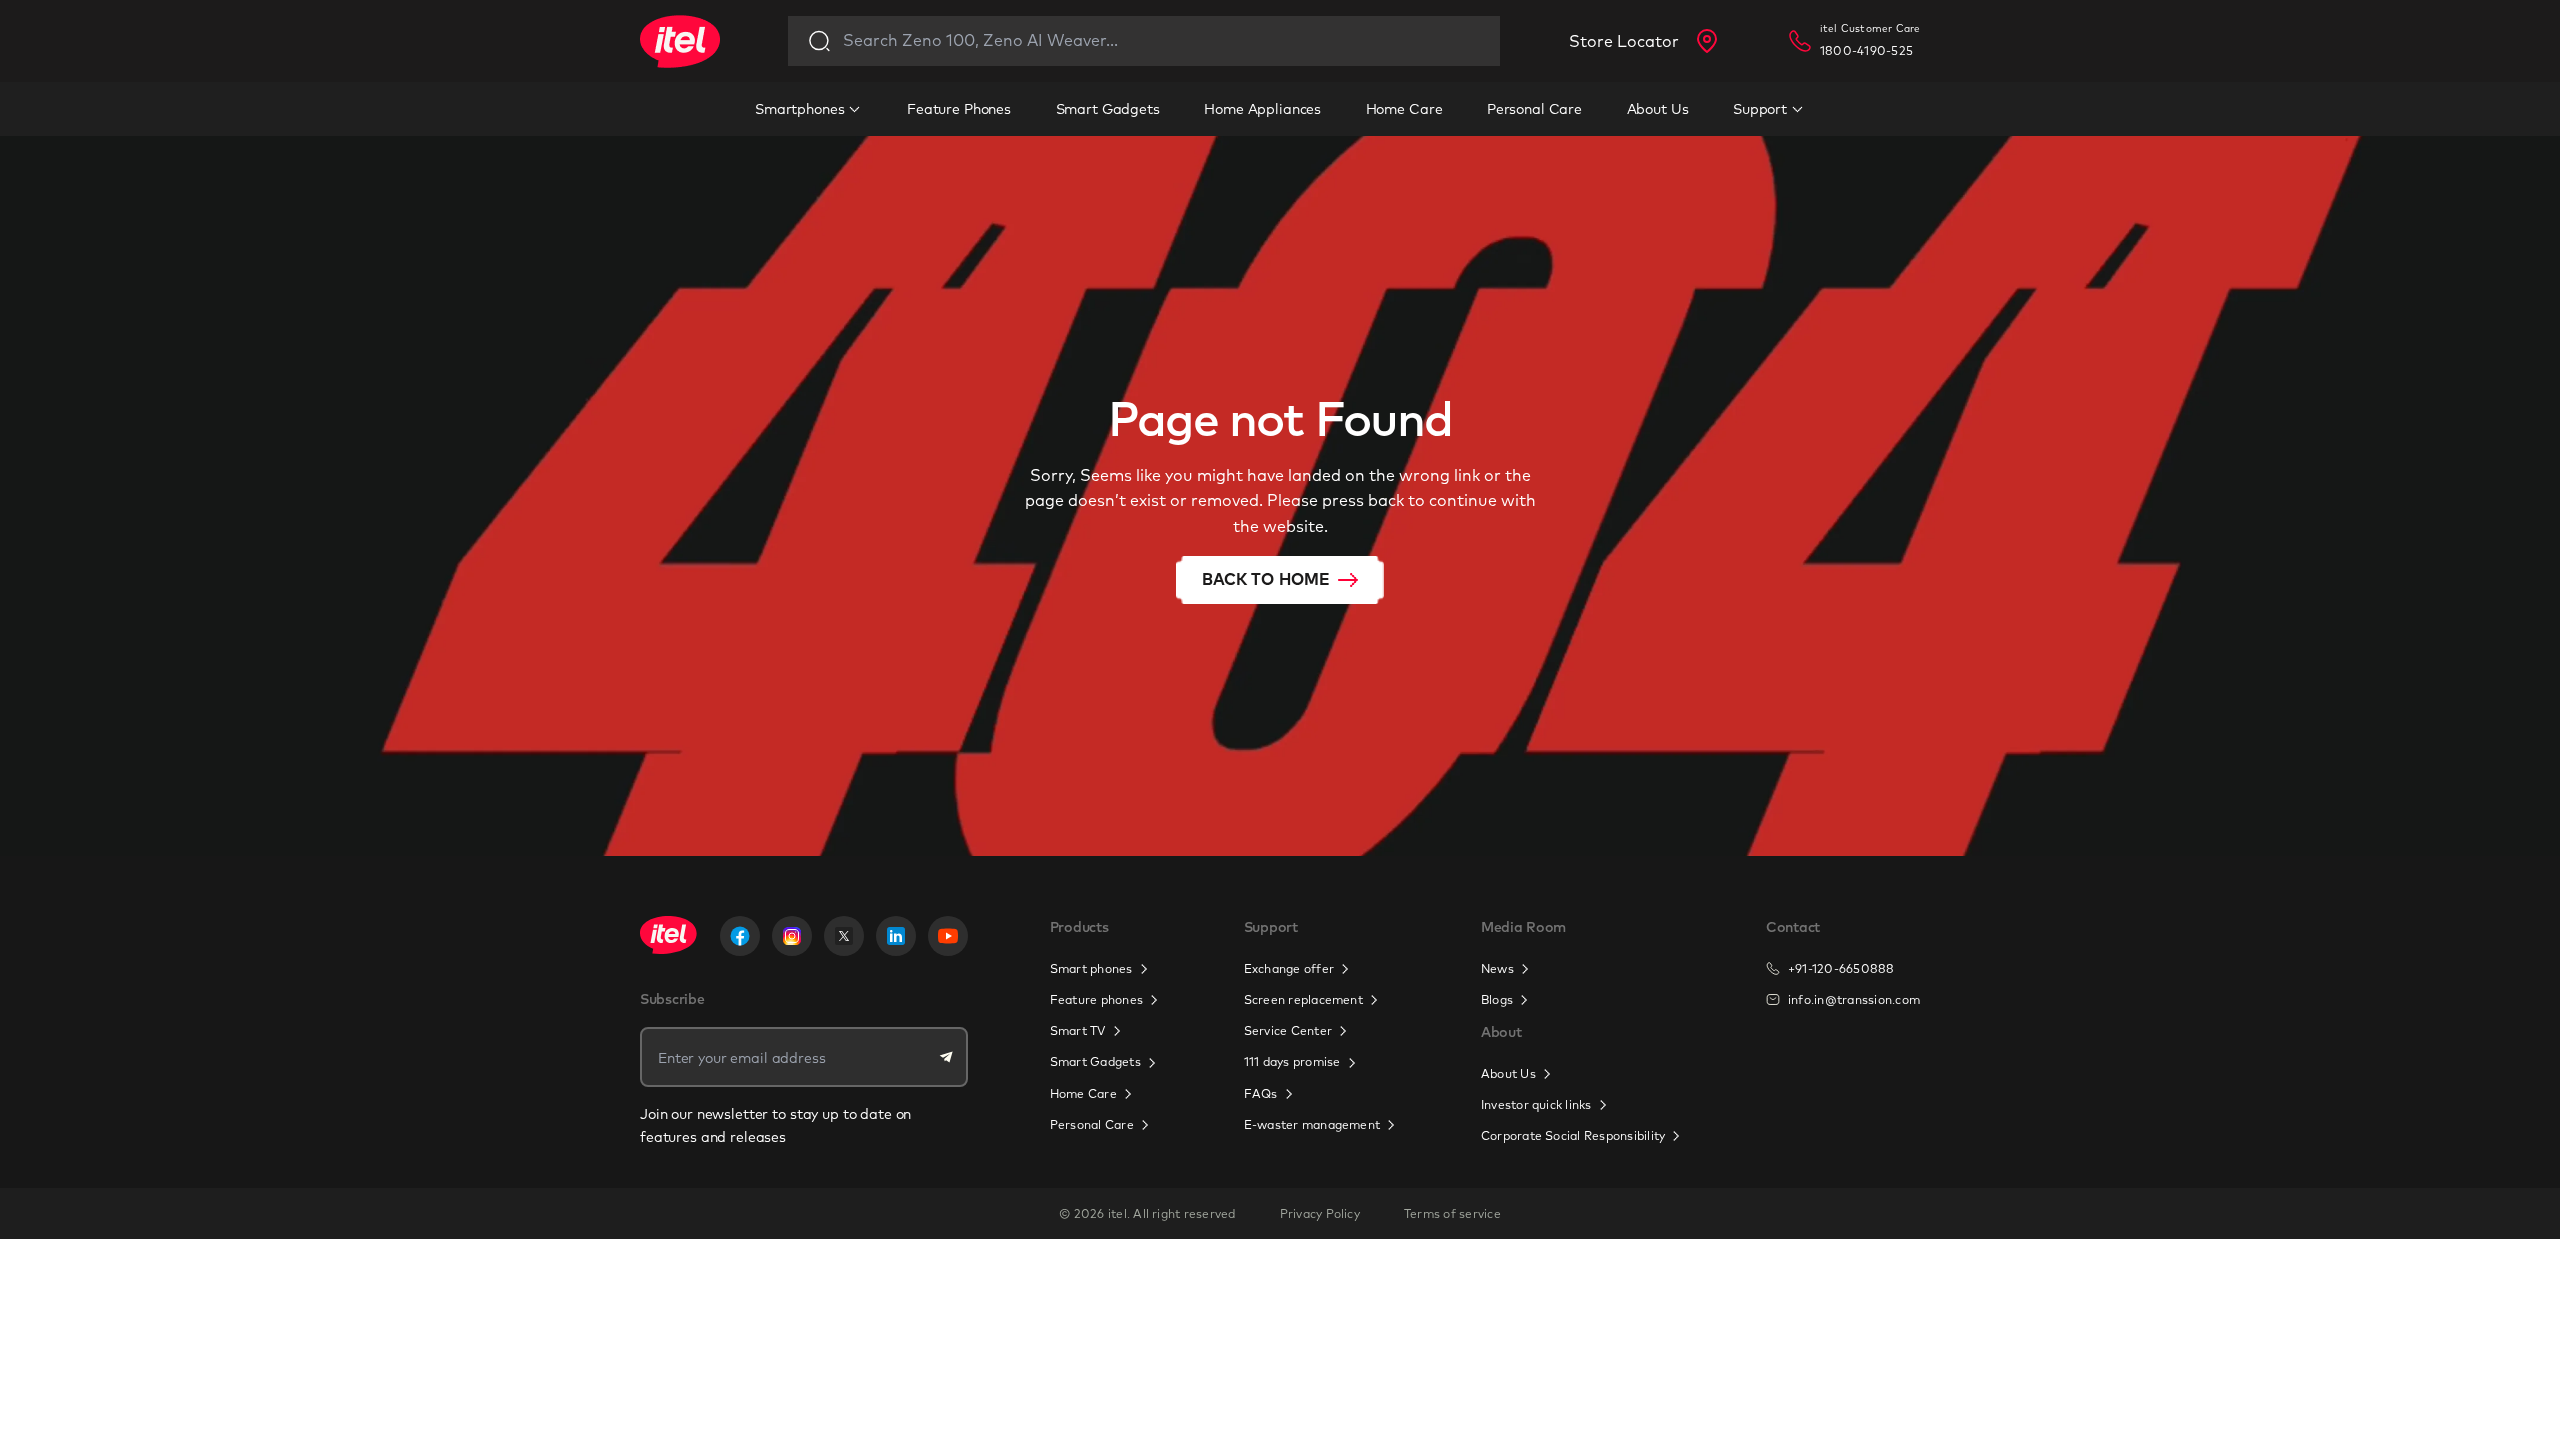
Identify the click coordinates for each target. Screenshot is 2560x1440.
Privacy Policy (1320, 1213)
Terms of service (1452, 1213)
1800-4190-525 (1866, 50)
